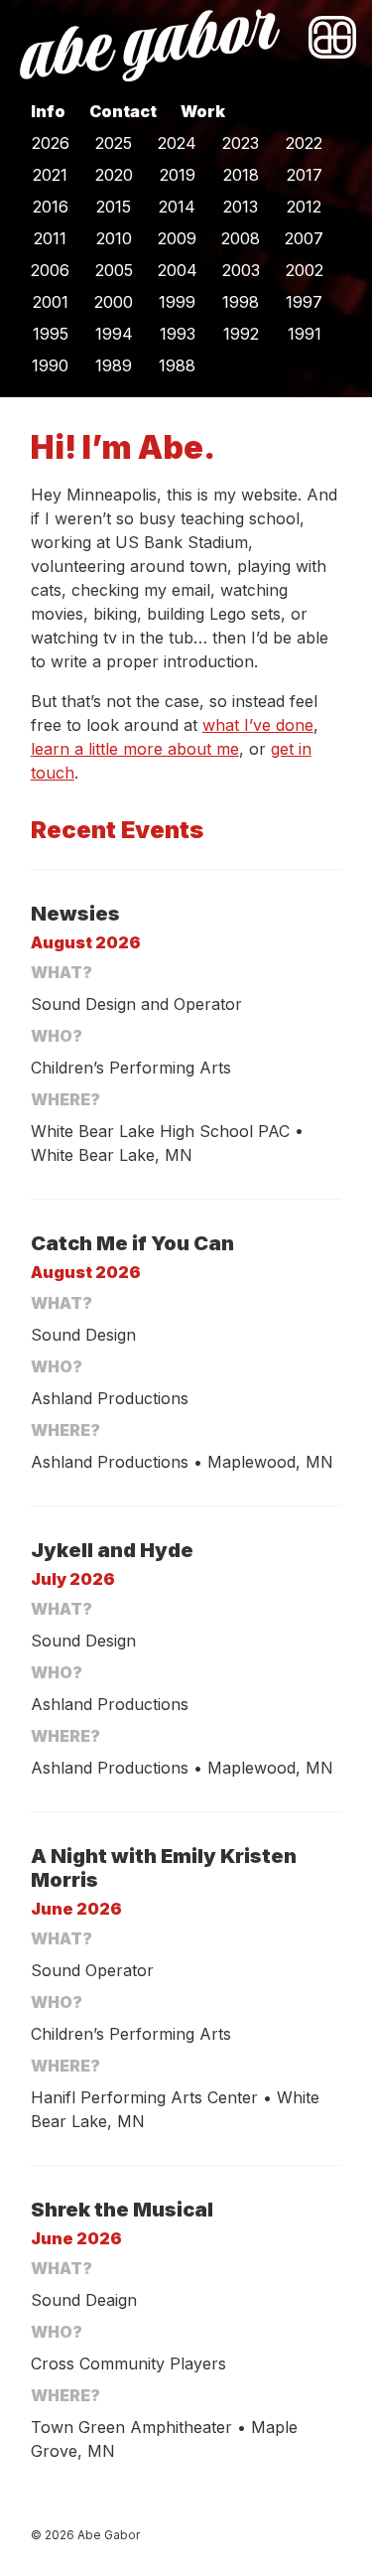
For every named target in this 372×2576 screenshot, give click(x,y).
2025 (114, 143)
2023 (241, 143)
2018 (241, 175)
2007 (304, 238)
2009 (177, 238)
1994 (114, 334)
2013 (241, 207)
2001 (51, 302)
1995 (51, 334)
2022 (304, 143)
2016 (51, 207)
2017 (305, 175)
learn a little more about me (135, 749)
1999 (177, 302)
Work (203, 111)
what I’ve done (258, 725)
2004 (178, 270)
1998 (241, 302)
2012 (304, 207)
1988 (177, 365)
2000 (114, 302)
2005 (114, 270)
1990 (50, 365)
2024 (177, 143)
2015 (114, 207)
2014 (177, 207)
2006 (50, 270)
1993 (178, 334)
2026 (51, 143)
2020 (114, 175)
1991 (305, 334)
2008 (241, 238)
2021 (50, 175)
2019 (178, 175)
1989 (114, 365)
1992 (241, 334)
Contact (123, 111)
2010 (114, 238)
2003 (241, 270)
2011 (50, 238)
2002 (305, 270)
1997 (304, 302)
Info (48, 111)
